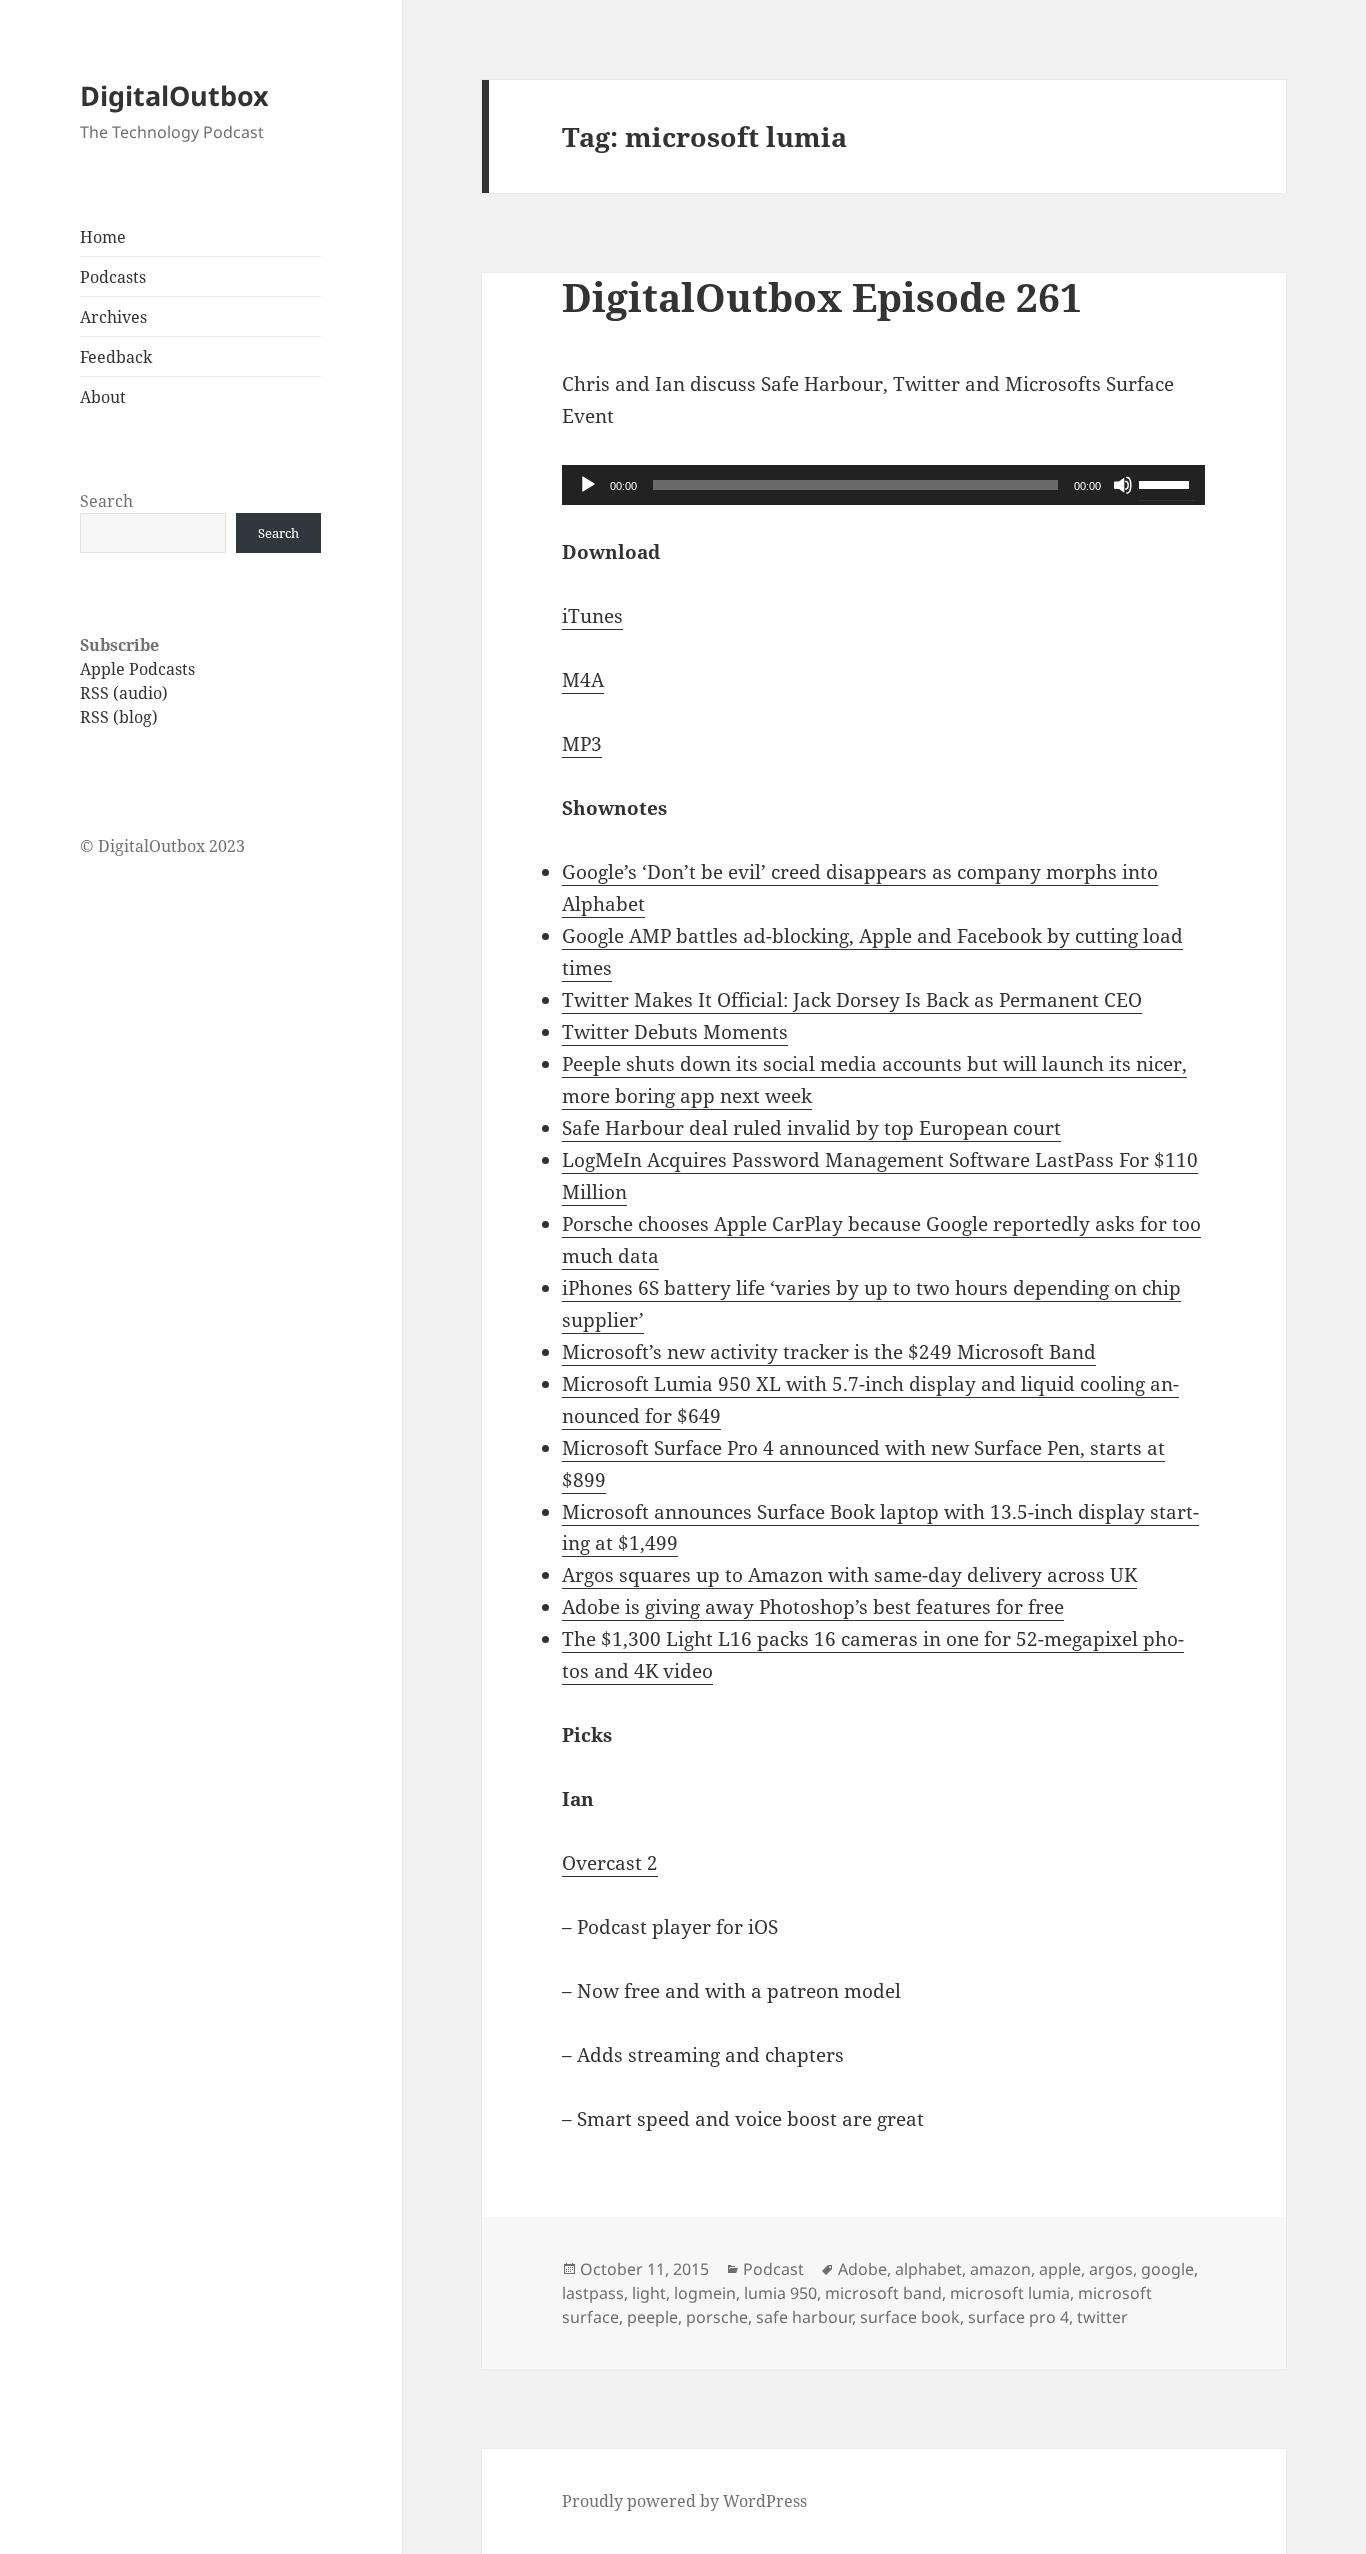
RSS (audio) (124, 693)
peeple (652, 2317)
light (649, 2293)
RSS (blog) (119, 717)
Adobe (862, 2269)
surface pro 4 (1018, 2317)
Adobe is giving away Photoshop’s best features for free (813, 1607)
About (103, 397)
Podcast (773, 2269)
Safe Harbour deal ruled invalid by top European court (811, 1128)
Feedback (116, 357)
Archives (113, 317)
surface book (910, 2317)
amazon (1000, 2269)
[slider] (1167, 483)
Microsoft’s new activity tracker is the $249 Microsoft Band (829, 1352)
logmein (705, 2293)
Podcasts (113, 277)
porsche (717, 2317)
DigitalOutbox (174, 95)
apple (1060, 2269)
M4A (583, 680)
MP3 (582, 744)
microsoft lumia (1010, 2293)
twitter (1102, 2317)
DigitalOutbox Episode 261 (822, 296)
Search (106, 501)
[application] (883, 485)
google (1167, 2269)
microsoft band (883, 2293)
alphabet (928, 2269)
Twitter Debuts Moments (675, 1032)
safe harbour (804, 2317)
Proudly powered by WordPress (684, 2501)
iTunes (592, 616)
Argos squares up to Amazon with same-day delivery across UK (849, 1575)
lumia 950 (780, 2293)
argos (1111, 2269)
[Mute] (1123, 485)
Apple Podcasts (137, 669)
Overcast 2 (610, 1863)
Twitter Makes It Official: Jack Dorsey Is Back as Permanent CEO (852, 1000)
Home (103, 237)
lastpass (593, 2293)
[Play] (588, 485)
